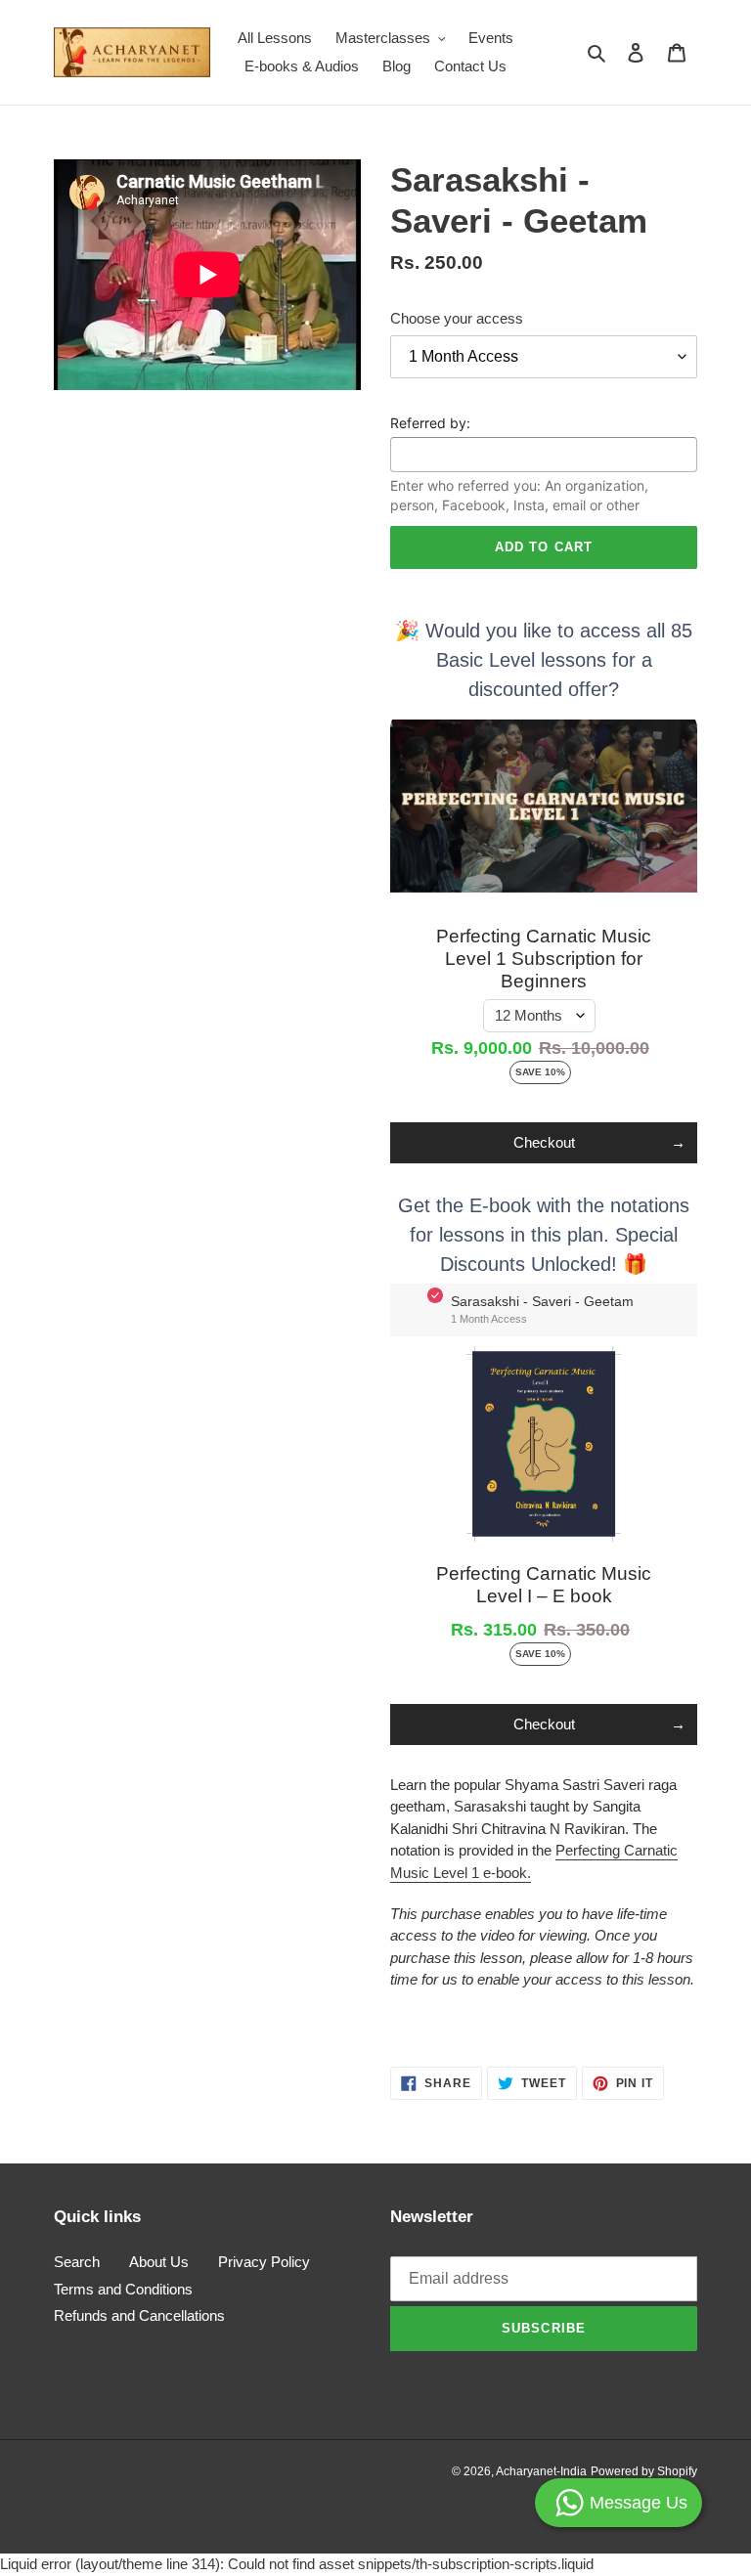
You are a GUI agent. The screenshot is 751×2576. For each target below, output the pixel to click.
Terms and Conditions (123, 2289)
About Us (159, 2262)
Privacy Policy (264, 2262)
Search (77, 2262)
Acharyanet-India (541, 2471)
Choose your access (457, 318)
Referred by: (430, 423)
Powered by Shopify (644, 2471)
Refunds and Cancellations (139, 2315)
